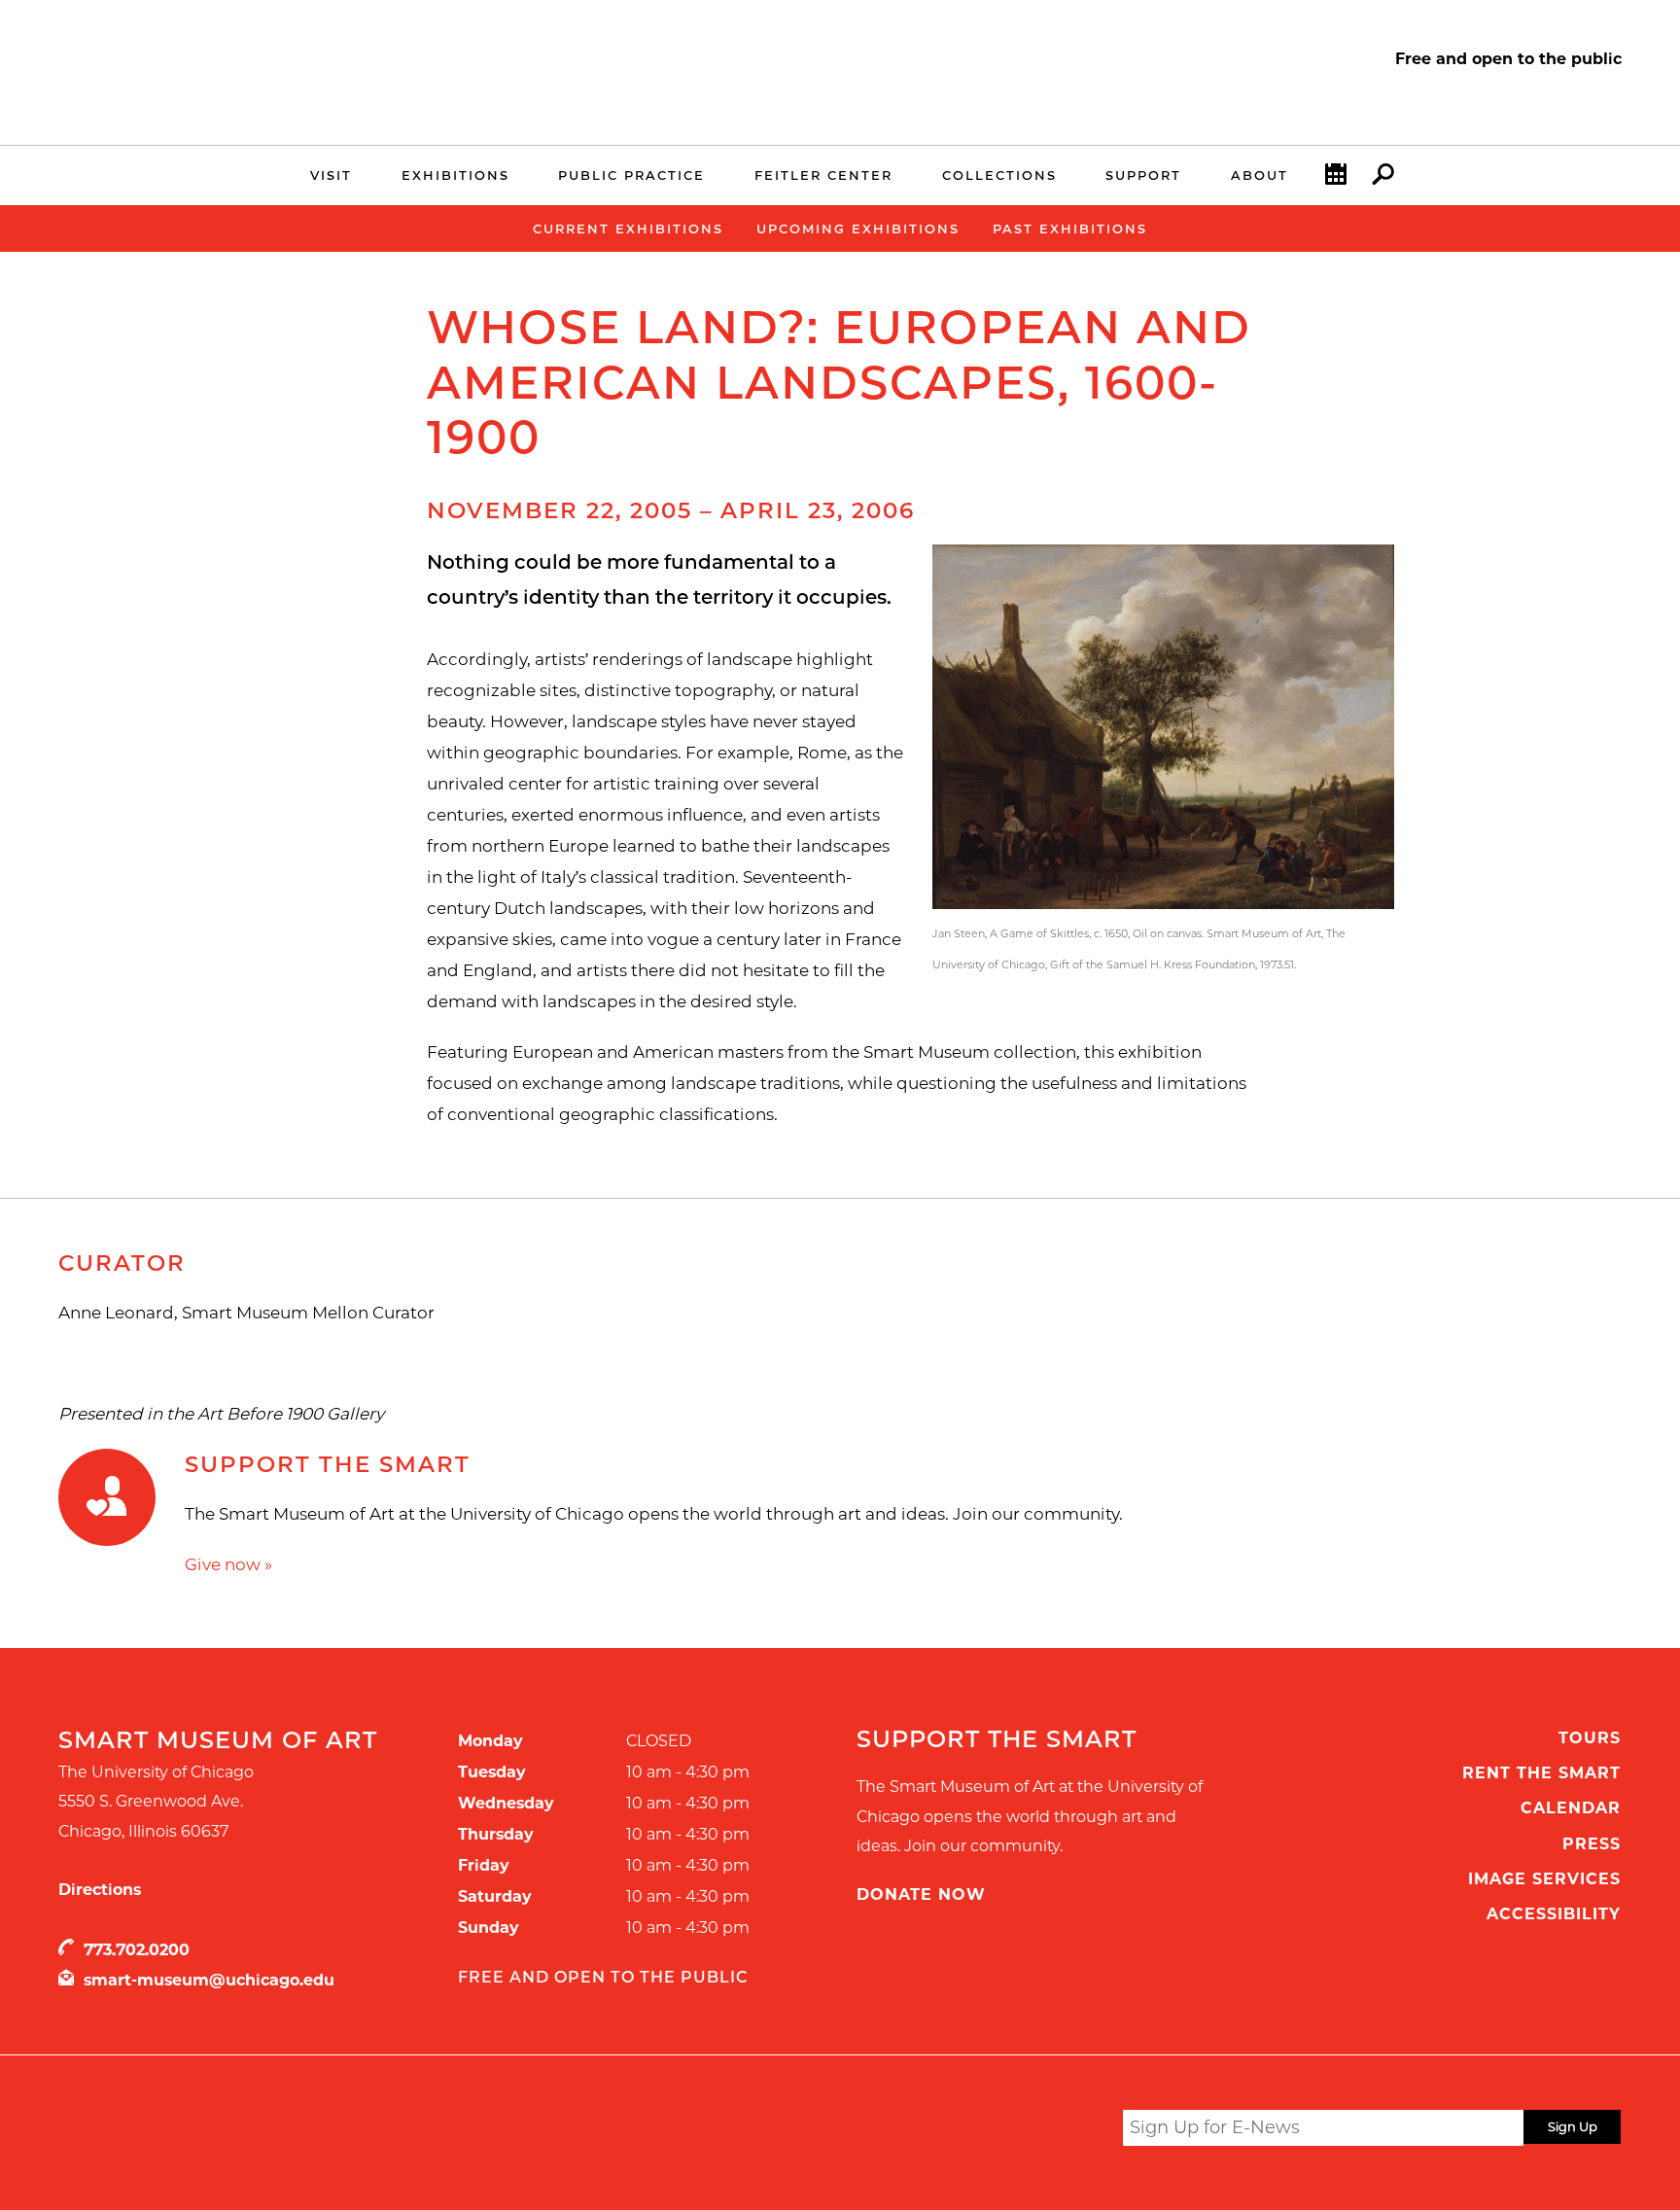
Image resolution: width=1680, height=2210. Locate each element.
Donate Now (921, 1894)
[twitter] (963, 2132)
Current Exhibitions (628, 228)
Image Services (1544, 1879)
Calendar (1571, 1808)
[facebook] (998, 2130)
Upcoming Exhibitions (858, 228)
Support (1143, 175)
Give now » (228, 1564)
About (1260, 175)
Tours (1590, 1738)
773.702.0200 (137, 1950)
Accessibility (1554, 1914)
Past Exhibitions (1070, 228)
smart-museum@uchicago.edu (209, 1980)
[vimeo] (1074, 2130)
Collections (999, 175)
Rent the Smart (1541, 1773)
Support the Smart (328, 1464)
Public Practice (631, 175)
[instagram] (1036, 2130)
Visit (331, 175)
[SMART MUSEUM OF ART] (220, 61)
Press (1592, 1844)
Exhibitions (455, 175)
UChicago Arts (245, 2131)
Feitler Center (823, 175)
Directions (100, 1890)
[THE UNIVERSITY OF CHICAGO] (220, 86)
